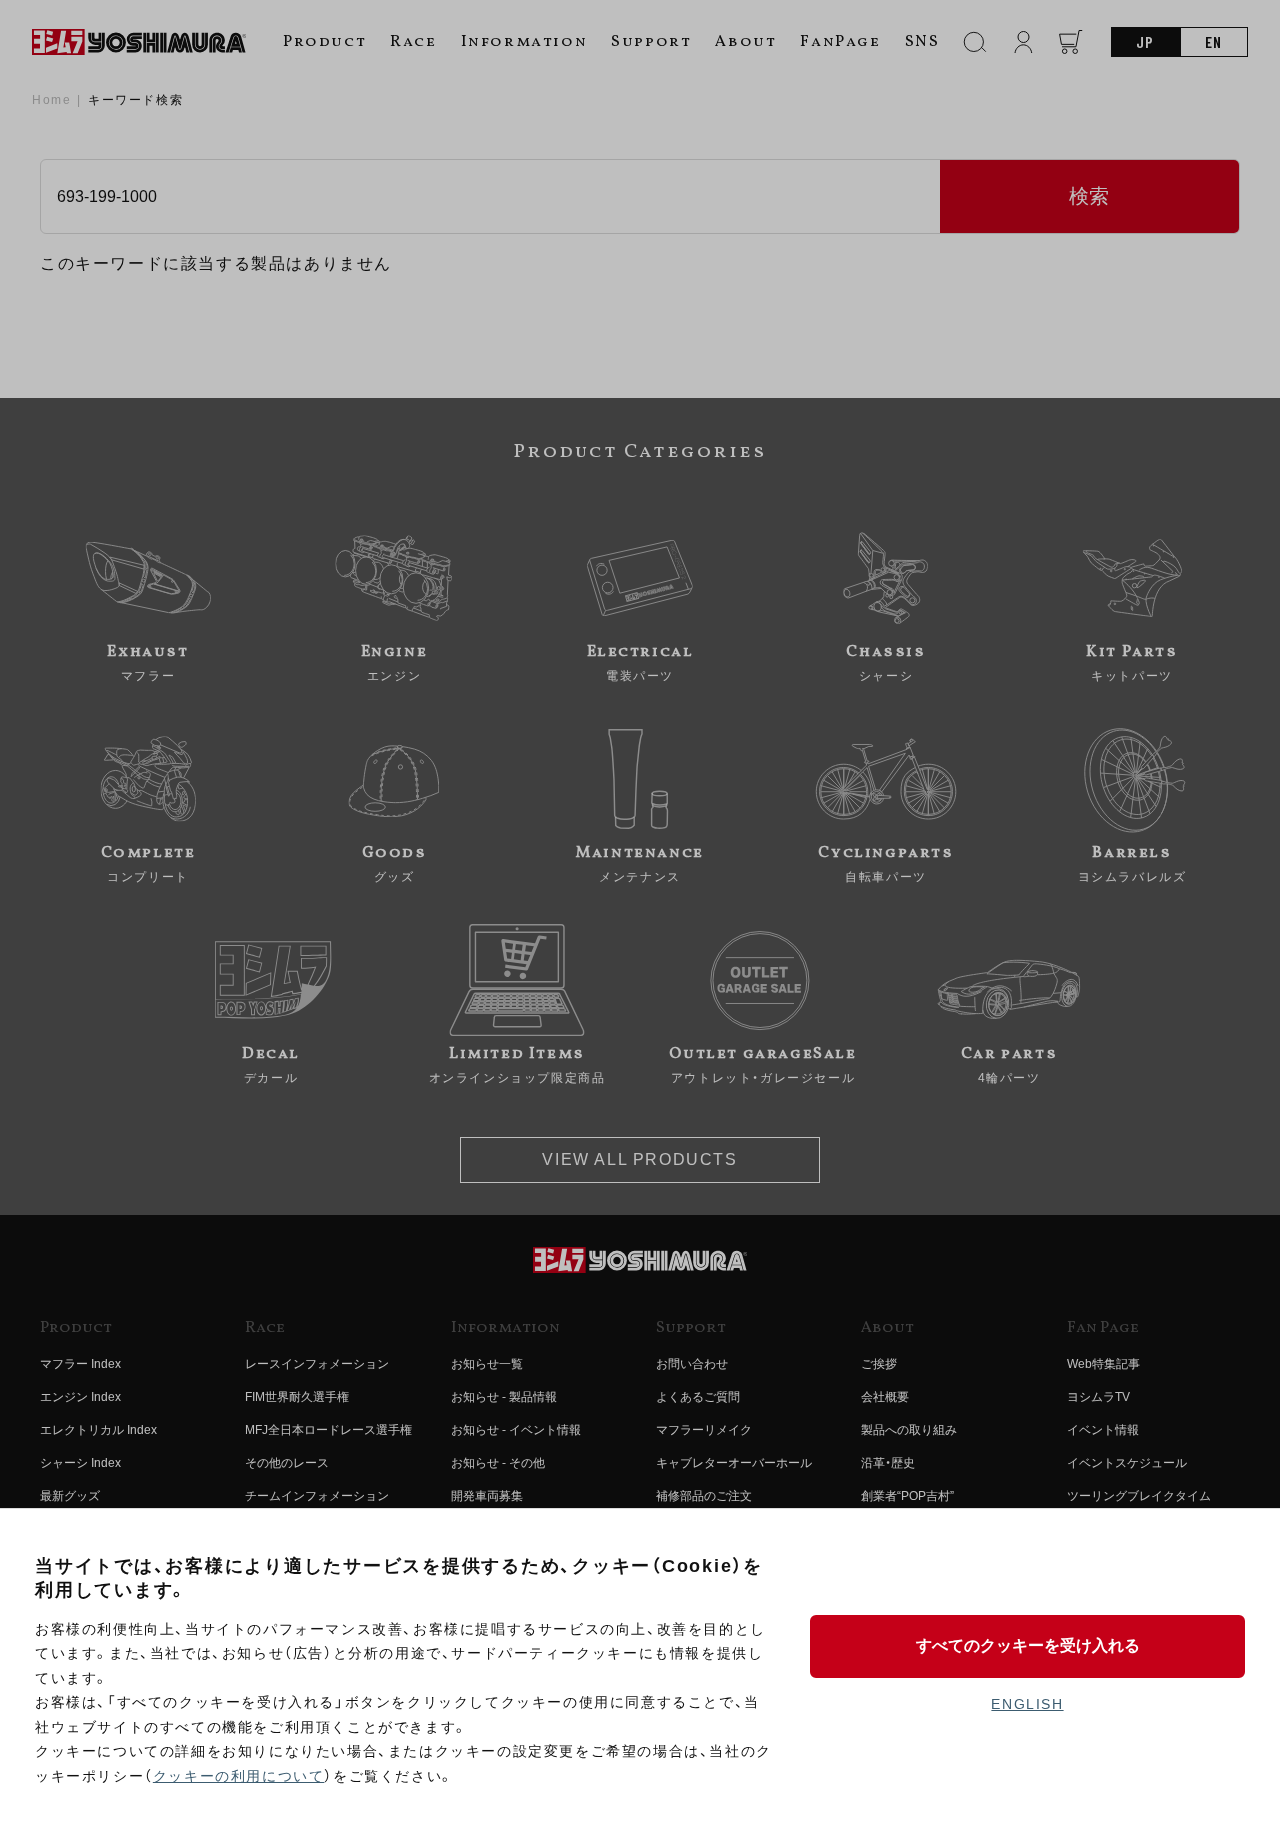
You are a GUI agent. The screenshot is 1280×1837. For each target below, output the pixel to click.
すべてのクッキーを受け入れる (1028, 1645)
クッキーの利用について (239, 1776)
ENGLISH (1027, 1704)
